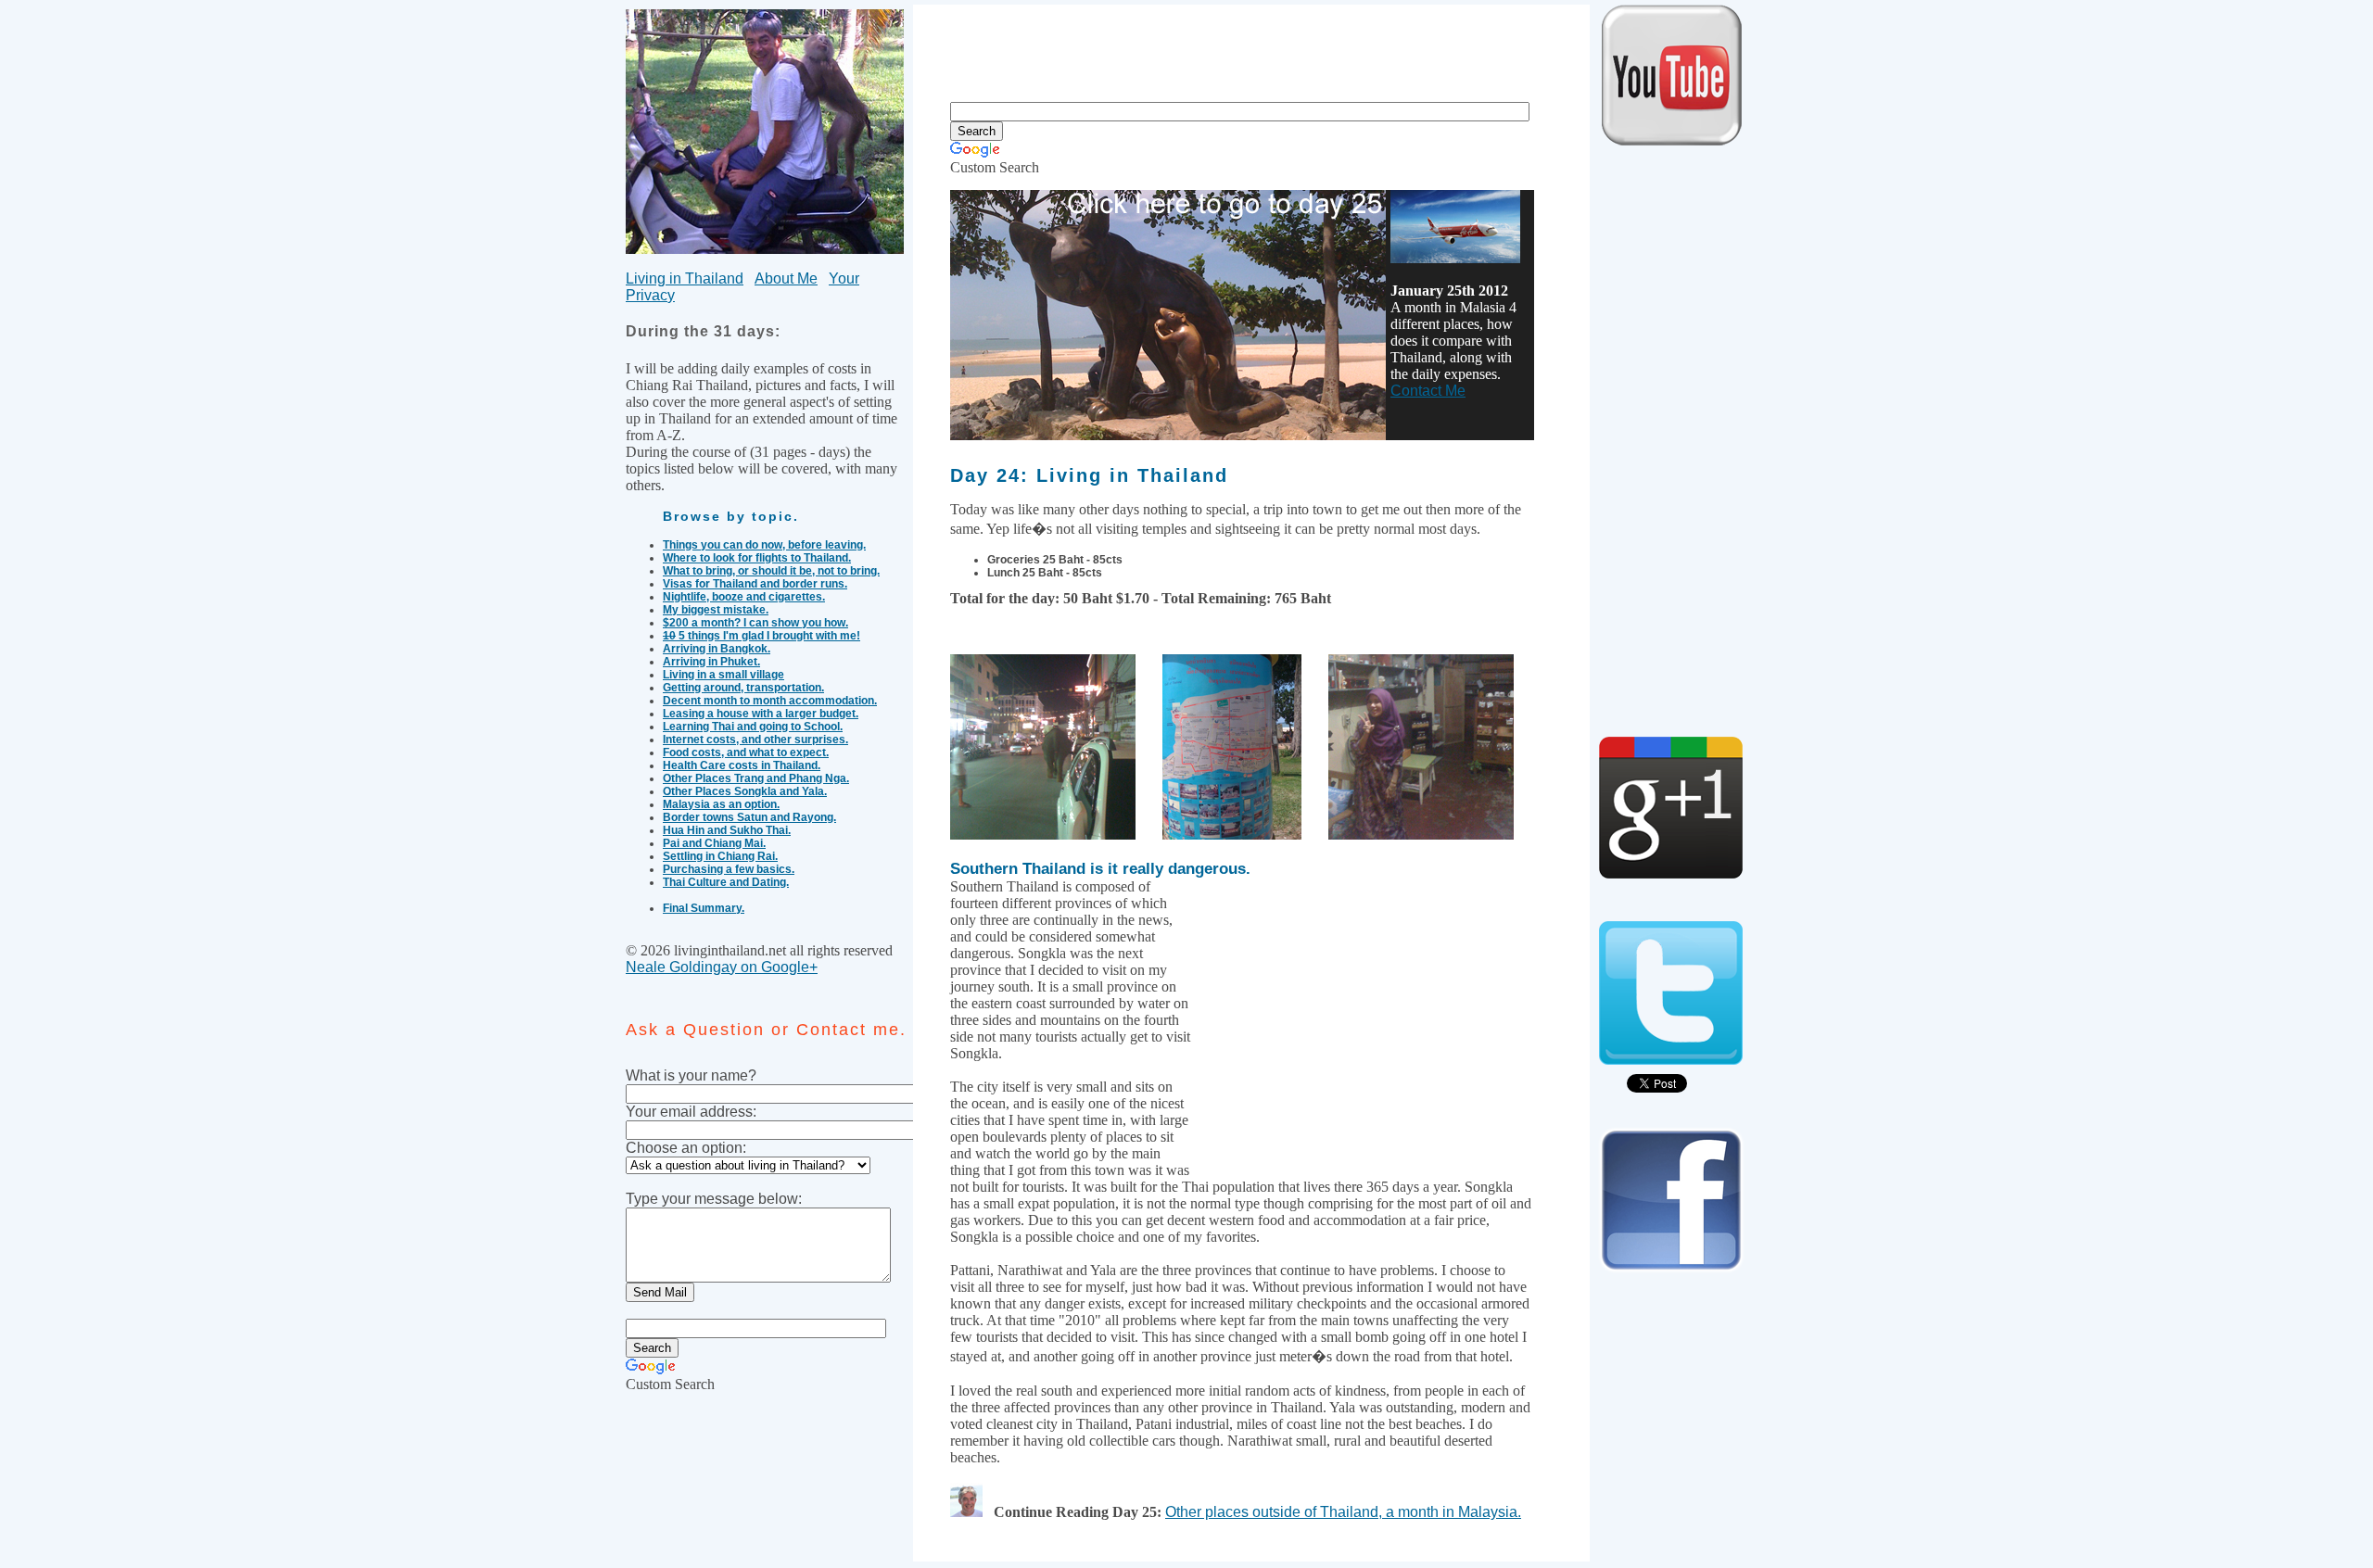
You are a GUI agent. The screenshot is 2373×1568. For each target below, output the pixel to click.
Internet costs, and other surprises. (755, 740)
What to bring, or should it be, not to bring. (771, 571)
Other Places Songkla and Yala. (745, 791)
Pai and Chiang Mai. (714, 843)
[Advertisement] (1250, 46)
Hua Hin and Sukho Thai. (727, 830)
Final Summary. (704, 908)
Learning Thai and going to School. (753, 727)
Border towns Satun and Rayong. (749, 817)
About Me (786, 278)
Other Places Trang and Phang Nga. (756, 778)
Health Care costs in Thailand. (742, 765)
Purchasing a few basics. (729, 869)
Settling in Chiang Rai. (720, 856)
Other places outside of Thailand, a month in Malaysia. (1343, 1512)
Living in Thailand (685, 278)
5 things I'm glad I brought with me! (761, 636)
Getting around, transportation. (743, 688)
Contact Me (1428, 391)
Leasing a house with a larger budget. (761, 714)
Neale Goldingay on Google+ (722, 967)
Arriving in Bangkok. (717, 649)
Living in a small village (723, 675)
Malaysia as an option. (721, 804)
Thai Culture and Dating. (726, 882)
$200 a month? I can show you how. (755, 623)
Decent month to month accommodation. (770, 701)
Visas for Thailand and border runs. (755, 584)
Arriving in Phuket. (711, 662)
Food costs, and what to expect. (746, 752)
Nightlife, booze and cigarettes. (744, 597)
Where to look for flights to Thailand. (757, 558)
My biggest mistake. (716, 610)
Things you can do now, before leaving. (764, 545)
